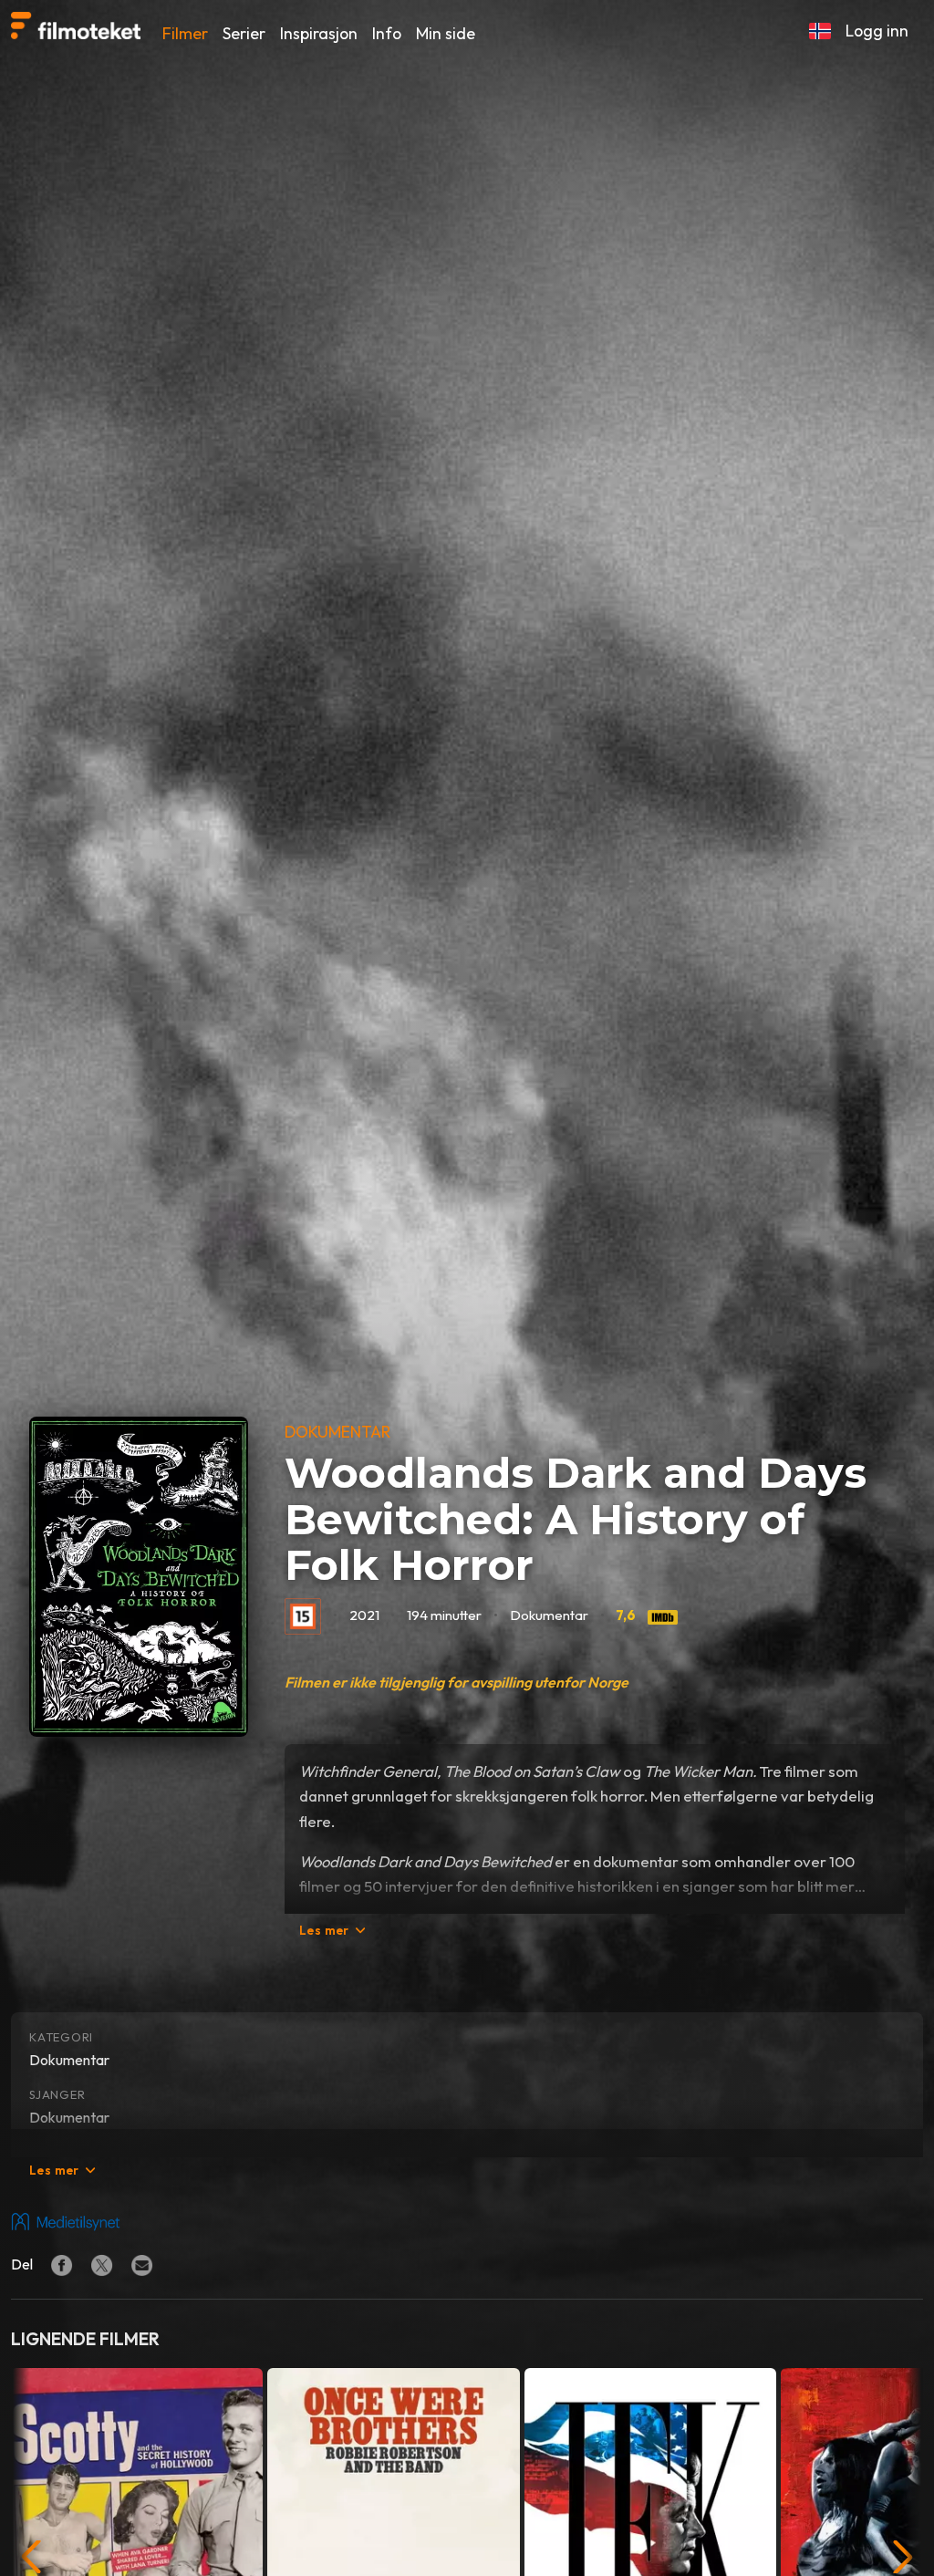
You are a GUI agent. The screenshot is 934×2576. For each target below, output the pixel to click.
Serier (244, 33)
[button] (820, 31)
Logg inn (877, 31)
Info (387, 33)
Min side (446, 33)
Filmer (185, 33)
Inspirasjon (319, 33)
